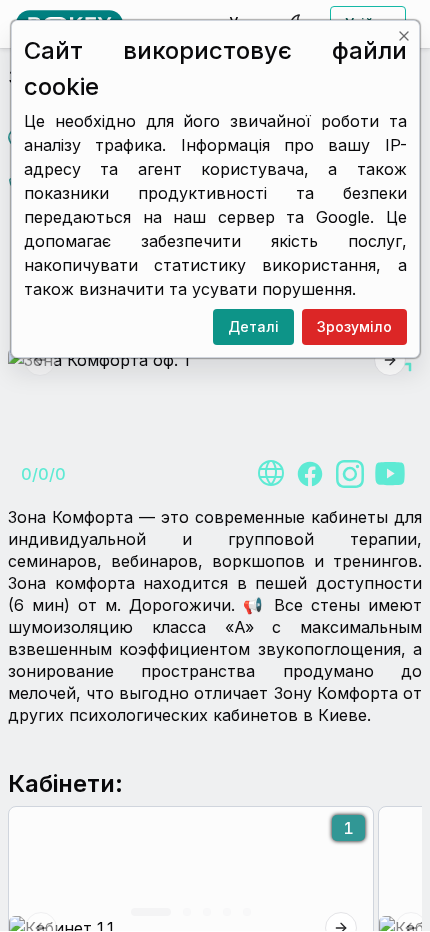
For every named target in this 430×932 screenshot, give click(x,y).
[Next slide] (390, 360)
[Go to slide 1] (151, 912)
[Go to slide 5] (247, 912)
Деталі (252, 326)
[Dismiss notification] (403, 36)
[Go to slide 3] (207, 912)
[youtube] (390, 474)
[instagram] (350, 474)
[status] (215, 189)
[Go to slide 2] (187, 912)
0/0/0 (43, 474)
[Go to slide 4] (227, 912)
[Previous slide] (40, 360)
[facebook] (310, 474)
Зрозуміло (353, 326)
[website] (270, 474)
